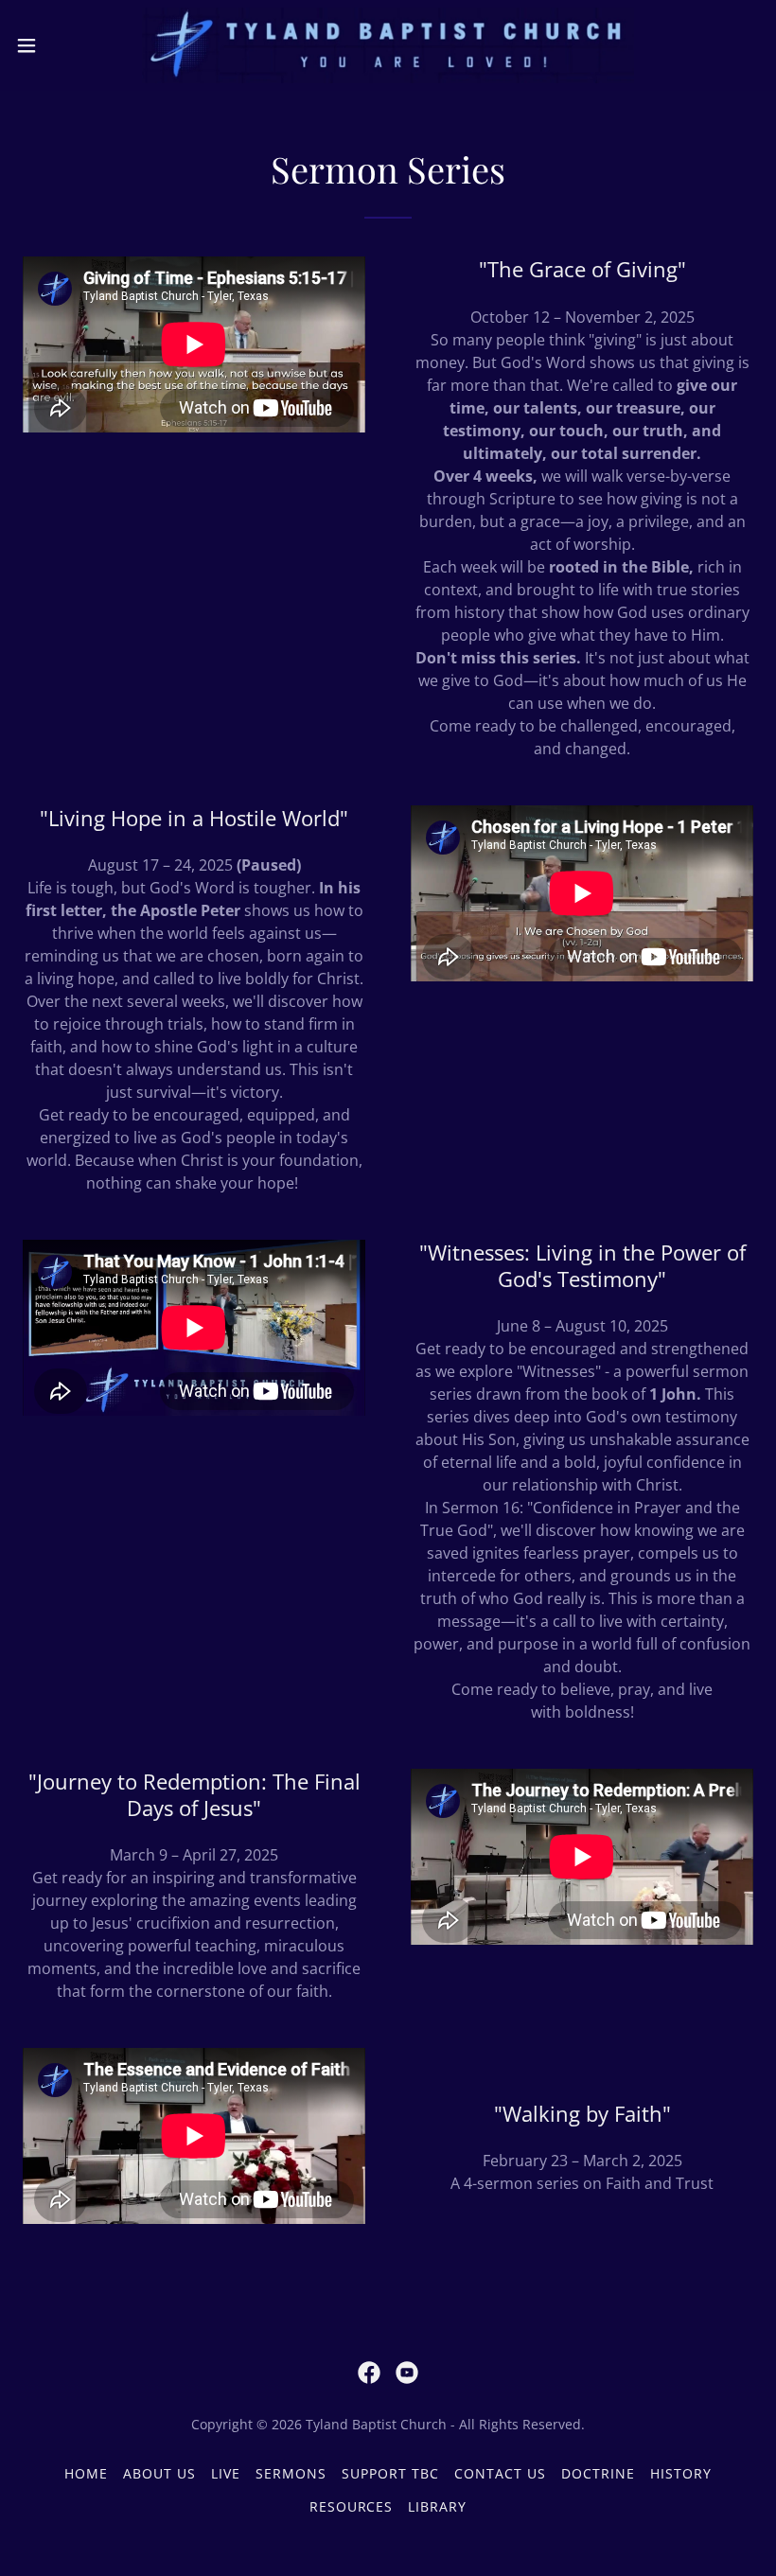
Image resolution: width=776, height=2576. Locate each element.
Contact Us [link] (500, 2473)
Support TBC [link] (390, 2473)
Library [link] (437, 2506)
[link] (388, 45)
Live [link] (226, 2473)
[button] (65, 45)
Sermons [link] (291, 2473)
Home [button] (86, 2473)
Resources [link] (352, 2506)
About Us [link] (159, 2473)
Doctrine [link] (598, 2473)
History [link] (681, 2473)
